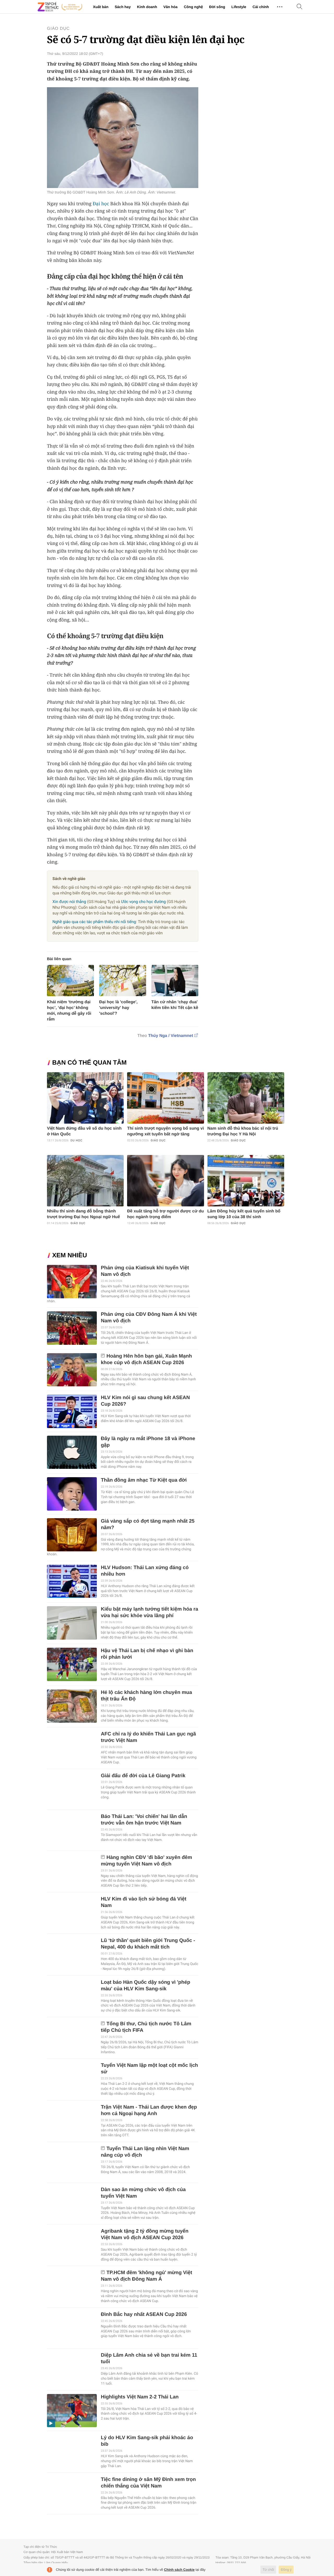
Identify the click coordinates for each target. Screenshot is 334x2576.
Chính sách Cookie (179, 2570)
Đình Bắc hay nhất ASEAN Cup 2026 (144, 2314)
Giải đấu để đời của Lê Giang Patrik (143, 1776)
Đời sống (217, 7)
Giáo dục (58, 29)
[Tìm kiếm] (300, 7)
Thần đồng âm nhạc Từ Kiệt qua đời (144, 1480)
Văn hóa (170, 7)
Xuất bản (101, 7)
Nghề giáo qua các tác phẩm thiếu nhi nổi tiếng (94, 922)
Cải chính (261, 7)
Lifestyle (239, 7)
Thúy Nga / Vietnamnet (171, 1036)
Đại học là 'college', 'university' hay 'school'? (118, 1008)
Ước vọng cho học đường (143, 902)
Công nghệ (193, 7)
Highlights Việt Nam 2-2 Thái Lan (140, 2397)
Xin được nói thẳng (69, 902)
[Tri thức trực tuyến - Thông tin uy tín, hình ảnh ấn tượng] (60, 7)
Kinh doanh (147, 7)
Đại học (101, 204)
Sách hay (123, 7)
